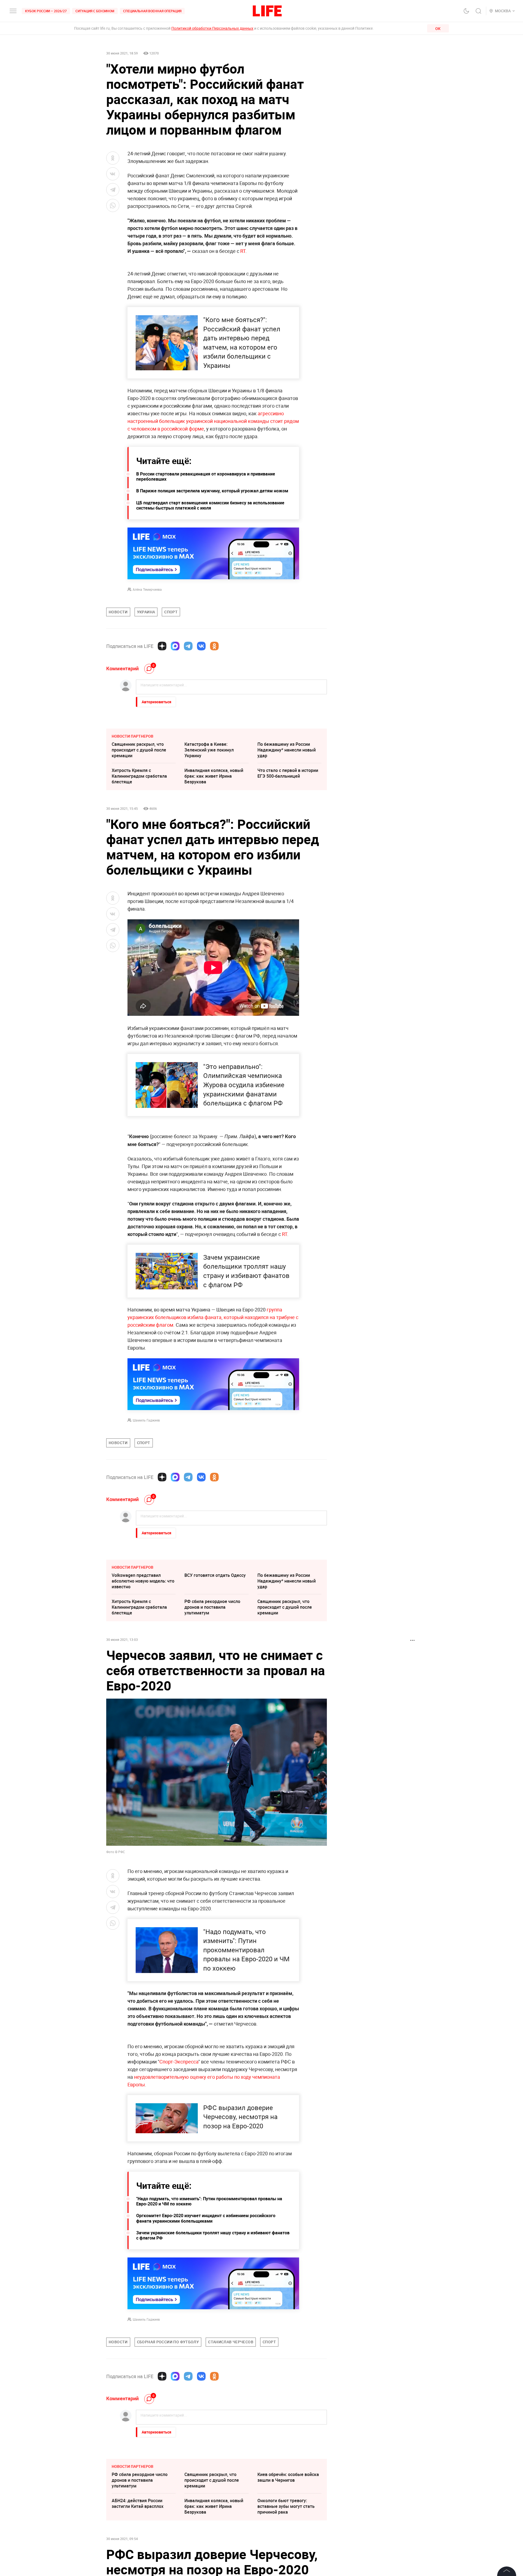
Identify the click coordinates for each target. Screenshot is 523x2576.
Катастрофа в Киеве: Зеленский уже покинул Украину (209, 750)
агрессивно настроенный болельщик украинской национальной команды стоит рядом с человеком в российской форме (213, 421)
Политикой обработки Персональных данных (212, 28)
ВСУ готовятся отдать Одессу (215, 1575)
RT (243, 251)
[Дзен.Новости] (162, 646)
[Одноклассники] (214, 646)
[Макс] (175, 646)
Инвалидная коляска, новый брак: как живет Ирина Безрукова (214, 776)
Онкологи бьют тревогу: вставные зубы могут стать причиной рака (286, 2506)
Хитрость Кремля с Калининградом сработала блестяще (139, 776)
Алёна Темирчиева (147, 589)
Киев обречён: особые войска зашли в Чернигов (288, 2477)
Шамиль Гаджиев (146, 1420)
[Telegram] (188, 646)
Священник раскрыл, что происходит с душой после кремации (139, 750)
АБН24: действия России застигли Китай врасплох (138, 2503)
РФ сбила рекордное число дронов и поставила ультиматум (212, 1607)
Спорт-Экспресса (179, 2062)
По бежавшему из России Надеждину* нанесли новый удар (287, 750)
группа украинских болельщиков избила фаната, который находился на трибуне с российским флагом (213, 1317)
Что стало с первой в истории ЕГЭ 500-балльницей (288, 773)
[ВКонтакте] (201, 646)
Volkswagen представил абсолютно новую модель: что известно (143, 1581)
